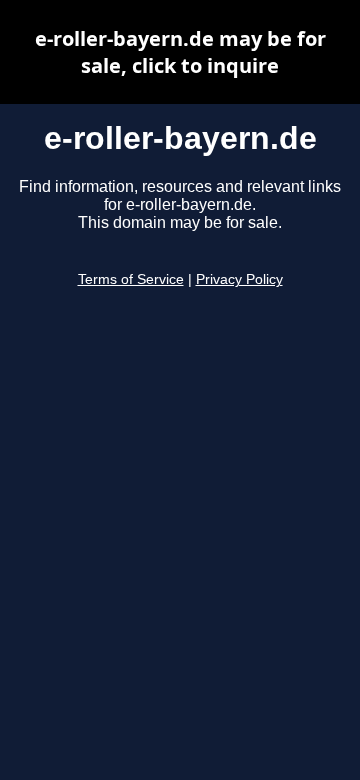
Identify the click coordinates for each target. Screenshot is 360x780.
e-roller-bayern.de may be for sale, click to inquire (180, 52)
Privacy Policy (239, 279)
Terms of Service (131, 279)
